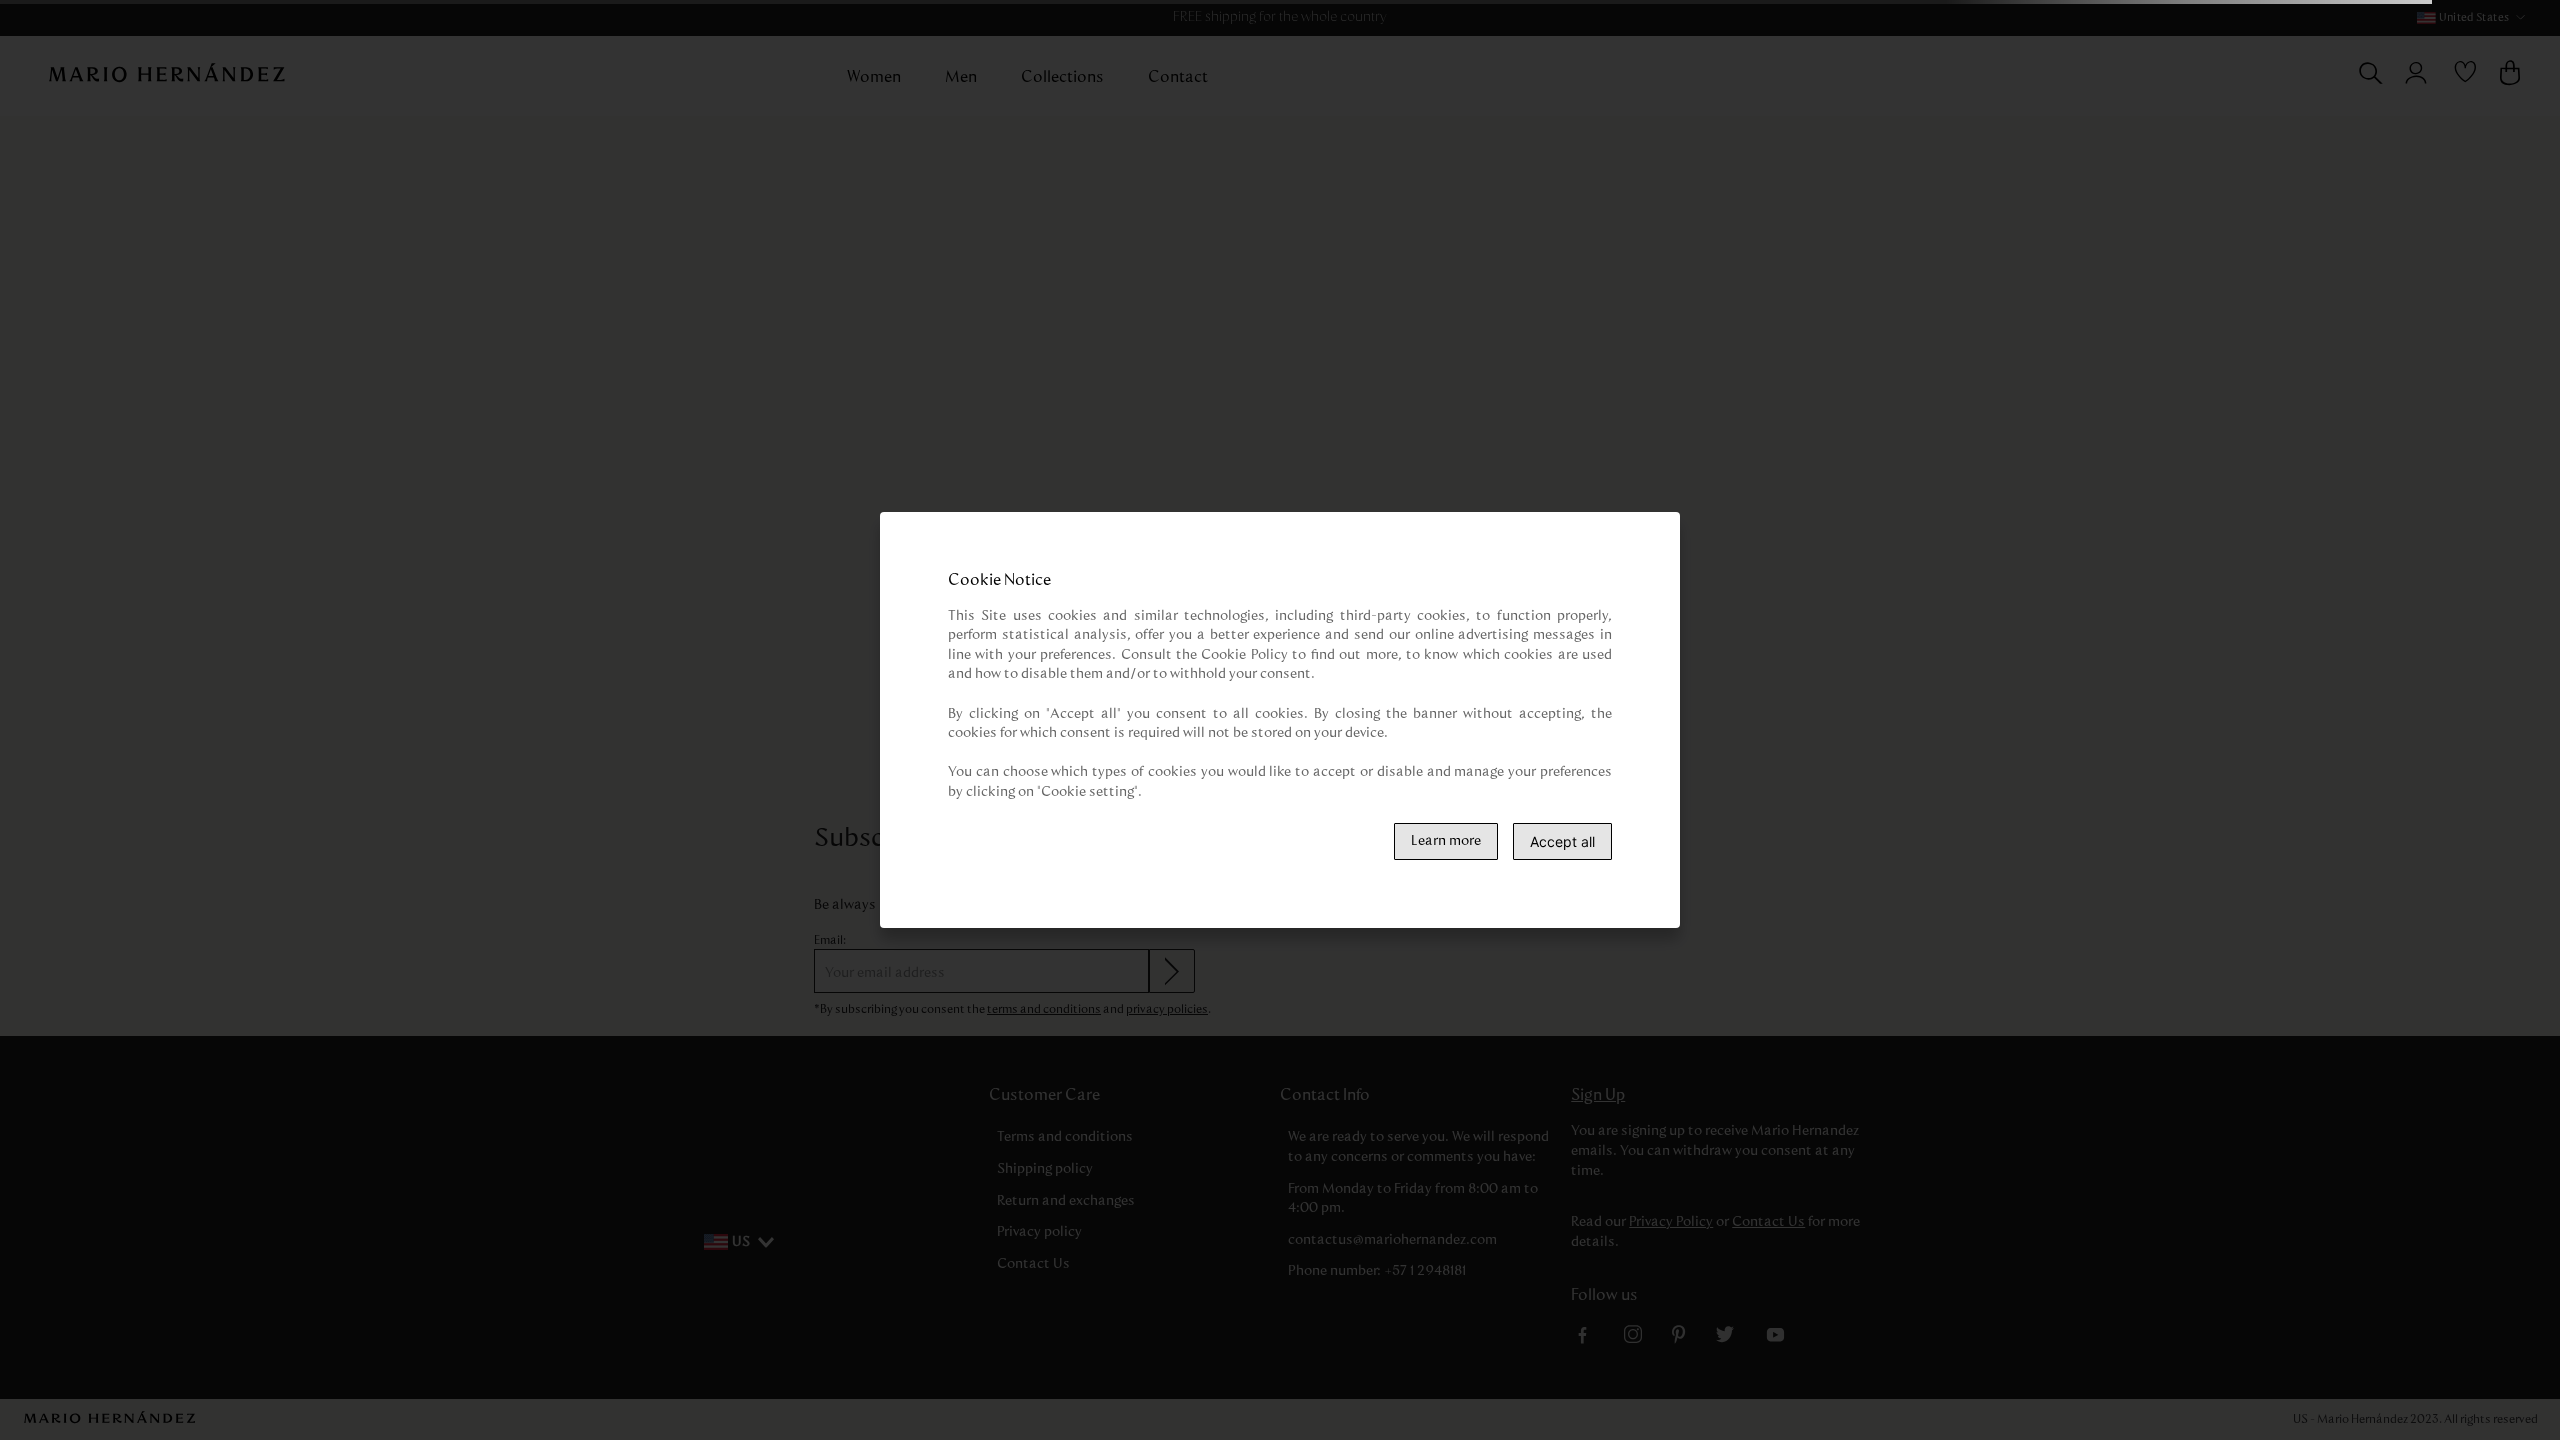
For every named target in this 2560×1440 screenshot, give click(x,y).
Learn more (1446, 841)
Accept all (1562, 841)
